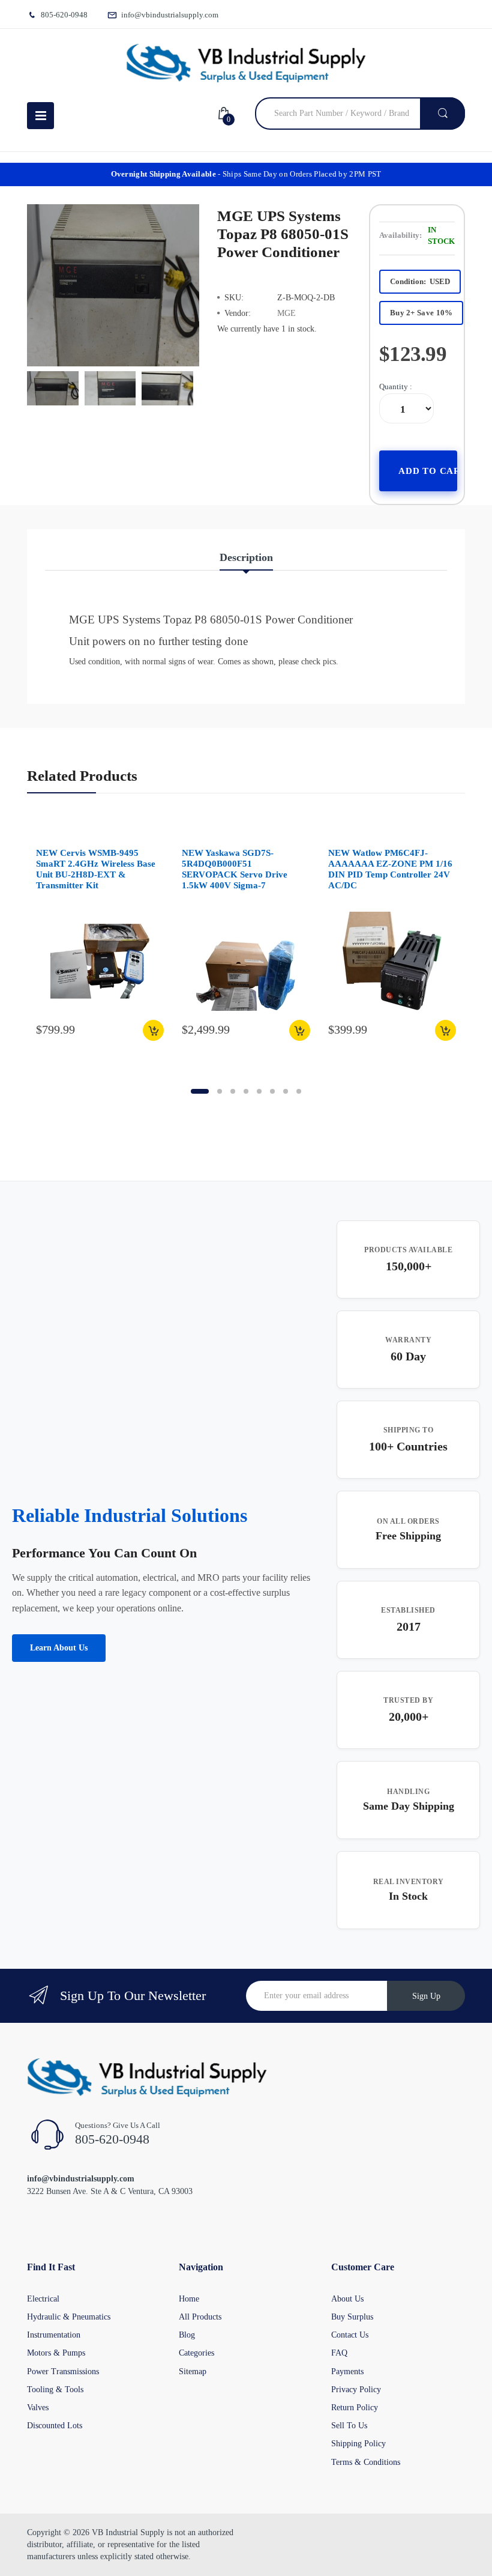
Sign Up (426, 1996)
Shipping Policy (358, 2444)
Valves (38, 2408)
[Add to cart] (153, 1030)
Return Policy (355, 2408)
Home (189, 2299)
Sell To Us (349, 2426)
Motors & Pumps (56, 2353)
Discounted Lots (55, 2426)
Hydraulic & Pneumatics (69, 2317)
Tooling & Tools (55, 2390)
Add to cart (428, 471)
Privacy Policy (356, 2390)
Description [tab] (246, 557)
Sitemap (193, 2371)
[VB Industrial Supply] (246, 63)
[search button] (442, 114)
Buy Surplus (352, 2317)
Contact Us (350, 2335)
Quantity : (396, 386)
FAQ (339, 2353)
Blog (187, 2335)
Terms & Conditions (366, 2462)
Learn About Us (59, 1648)
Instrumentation (54, 2335)
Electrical (43, 2299)
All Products (200, 2317)
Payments (347, 2371)
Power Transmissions (63, 2371)
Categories (196, 2353)
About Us (347, 2299)
